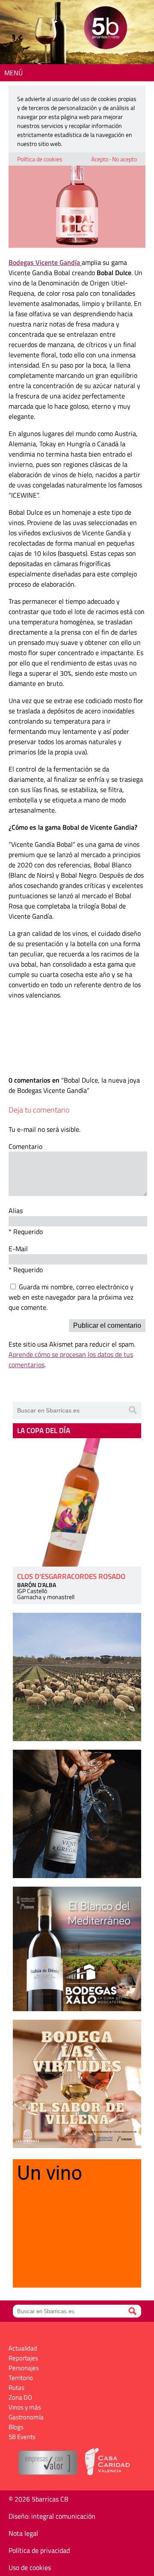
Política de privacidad (39, 2550)
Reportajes (23, 2358)
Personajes (24, 2368)
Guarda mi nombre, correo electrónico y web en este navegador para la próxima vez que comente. (71, 1297)
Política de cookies (40, 159)
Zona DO (20, 2397)
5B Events (22, 2437)
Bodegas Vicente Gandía (45, 262)
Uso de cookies (30, 2567)
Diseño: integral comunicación (52, 2516)
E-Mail (18, 1249)
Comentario (25, 1146)
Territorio (21, 2378)
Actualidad (23, 2348)
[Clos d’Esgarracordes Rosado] (77, 1502)
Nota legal (23, 2533)
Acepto (100, 159)
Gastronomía (26, 2417)
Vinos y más (25, 2407)
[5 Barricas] (105, 29)
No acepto (124, 159)
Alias (16, 1211)
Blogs (16, 2427)
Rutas (16, 2388)
